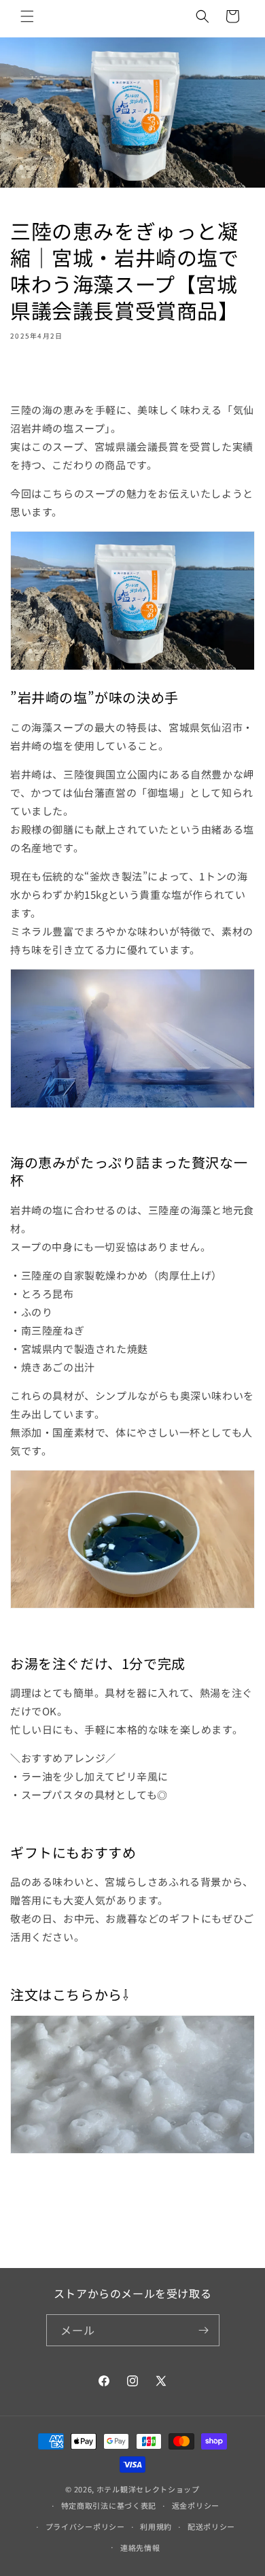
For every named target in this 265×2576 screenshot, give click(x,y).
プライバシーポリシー (85, 2526)
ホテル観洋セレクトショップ (148, 2489)
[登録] (204, 2330)
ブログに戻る (143, 2235)
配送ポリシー (211, 2526)
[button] (27, 16)
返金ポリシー (196, 2505)
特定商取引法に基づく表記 (109, 2505)
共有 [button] (34, 375)
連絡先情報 (140, 2547)
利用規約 (156, 2526)
